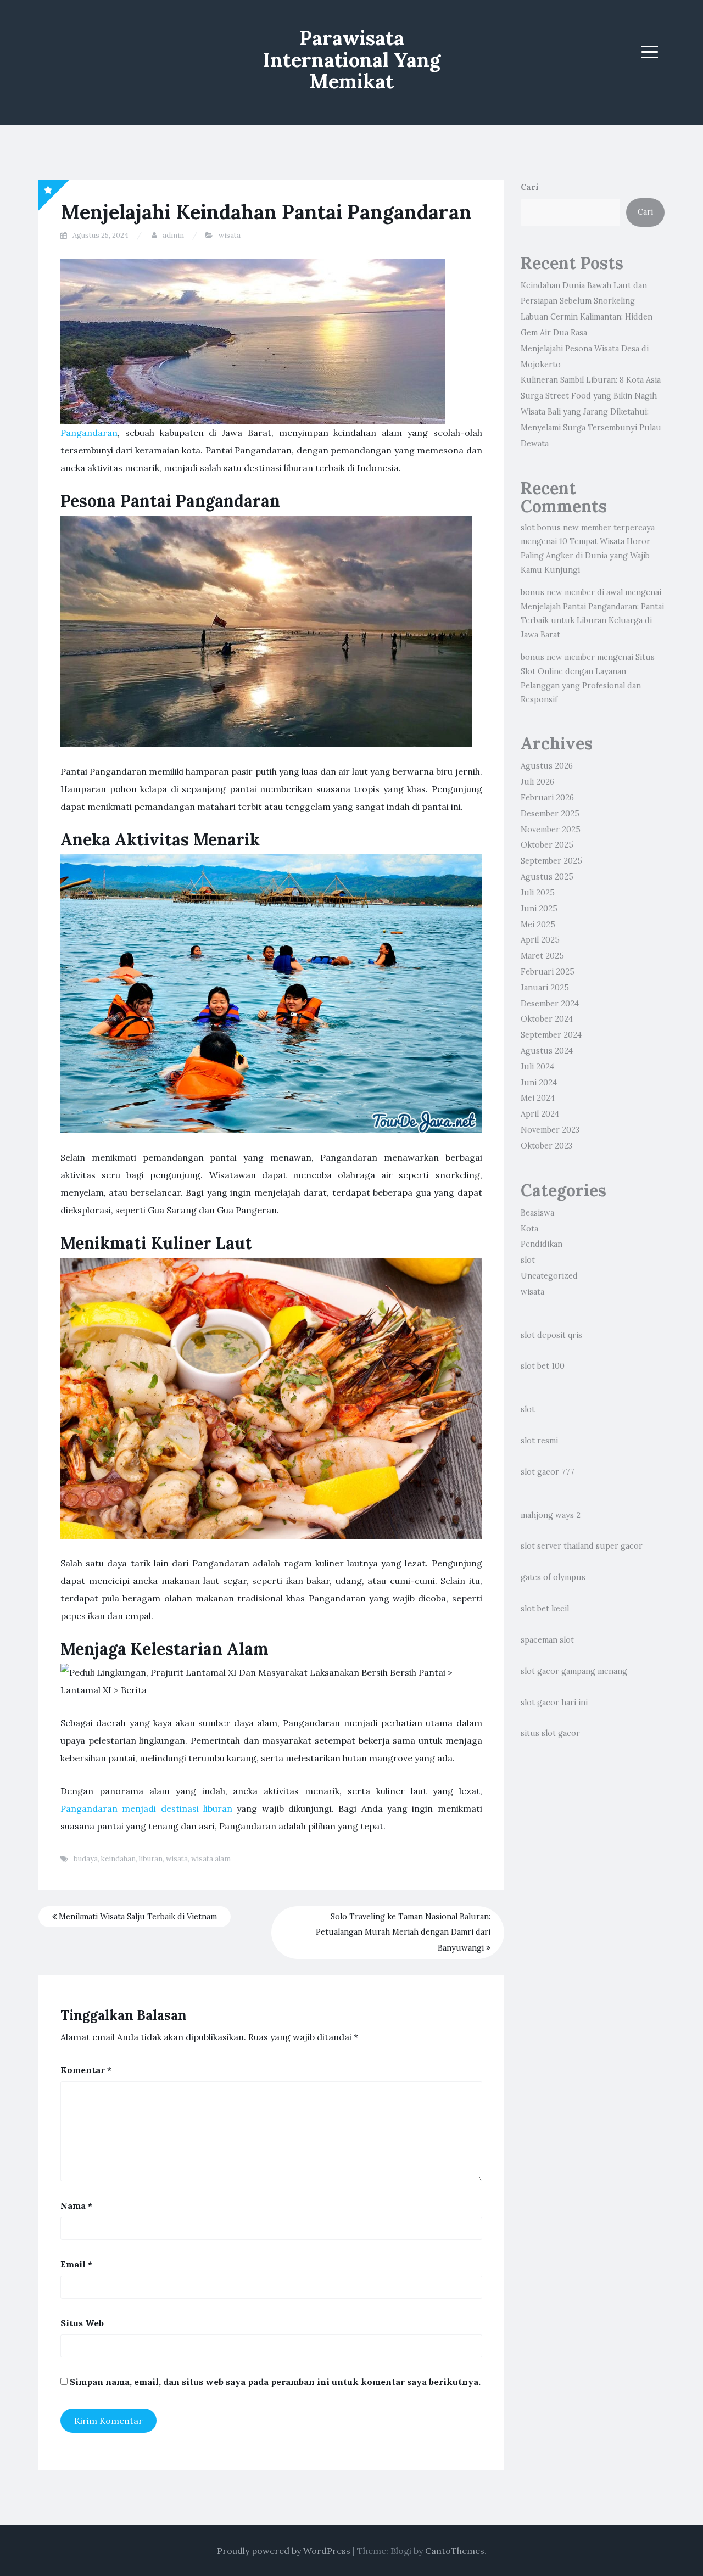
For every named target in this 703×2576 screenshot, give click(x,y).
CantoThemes (455, 2551)
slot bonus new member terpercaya (588, 528)
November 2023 (550, 1130)
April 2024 (540, 1114)
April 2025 (540, 940)
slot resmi (539, 1441)
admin (173, 235)
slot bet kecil (545, 1609)
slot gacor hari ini (554, 1703)
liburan (151, 1859)
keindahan (118, 1859)
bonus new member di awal (572, 592)
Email (76, 2264)
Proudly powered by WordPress (284, 2551)
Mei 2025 (538, 925)
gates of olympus (553, 1577)
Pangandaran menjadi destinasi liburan (146, 1808)
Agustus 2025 (547, 877)
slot (528, 1260)
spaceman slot (547, 1640)
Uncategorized (549, 1276)
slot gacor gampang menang (574, 1671)
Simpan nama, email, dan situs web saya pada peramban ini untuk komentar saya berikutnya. (275, 2382)
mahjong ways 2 (551, 1515)
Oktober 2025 (547, 845)
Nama (76, 2205)
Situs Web (82, 2323)
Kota (529, 1229)
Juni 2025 (539, 909)
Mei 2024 (538, 1098)
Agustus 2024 (547, 1051)
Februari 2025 (548, 972)
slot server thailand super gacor (582, 1546)
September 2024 (551, 1035)
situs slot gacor (550, 1733)
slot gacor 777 (548, 1472)
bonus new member (558, 657)
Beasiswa (537, 1213)
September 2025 (551, 861)
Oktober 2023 (546, 1146)
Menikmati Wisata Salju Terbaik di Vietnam (137, 1917)
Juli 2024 (537, 1067)
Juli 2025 (538, 893)
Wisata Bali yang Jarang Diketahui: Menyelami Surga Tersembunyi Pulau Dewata (591, 428)
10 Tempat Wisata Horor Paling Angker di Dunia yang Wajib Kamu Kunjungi (585, 556)
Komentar (86, 2070)
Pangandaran (89, 433)
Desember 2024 (550, 1004)
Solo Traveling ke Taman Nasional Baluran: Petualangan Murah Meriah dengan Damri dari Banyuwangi (403, 1933)
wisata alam (211, 1859)
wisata (230, 235)
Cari (530, 187)
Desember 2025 (550, 814)
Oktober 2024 (547, 1019)
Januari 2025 (545, 988)
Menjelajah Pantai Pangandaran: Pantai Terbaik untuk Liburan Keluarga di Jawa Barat (592, 621)
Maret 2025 (542, 956)
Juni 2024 (539, 1083)
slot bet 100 (543, 1366)
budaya (86, 1859)
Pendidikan (542, 1244)
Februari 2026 (547, 798)
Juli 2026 (537, 782)
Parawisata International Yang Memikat (351, 60)
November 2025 (551, 830)
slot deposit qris (551, 1335)
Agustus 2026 (547, 766)
